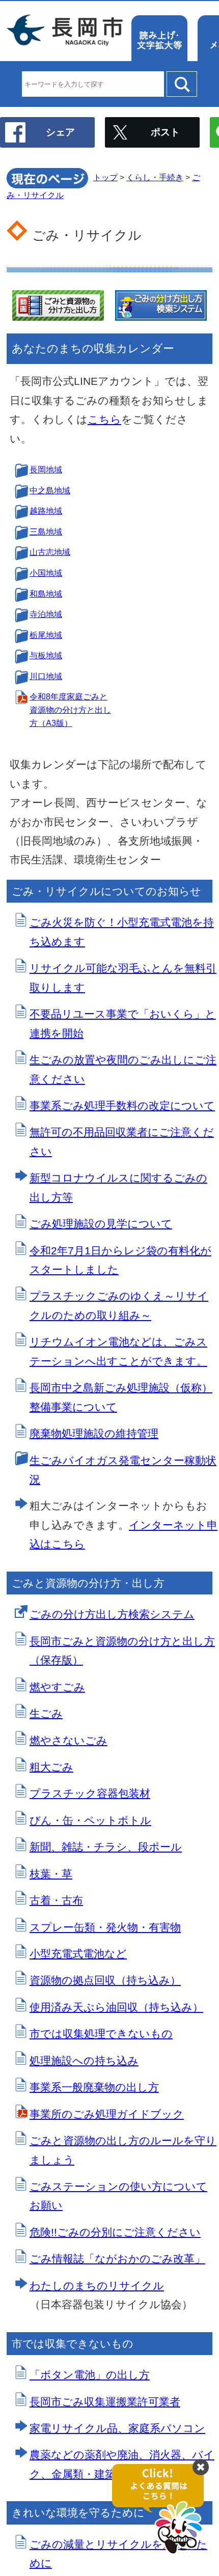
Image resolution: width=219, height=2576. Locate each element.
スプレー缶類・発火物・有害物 (105, 1927)
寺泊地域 (46, 614)
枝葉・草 (51, 1874)
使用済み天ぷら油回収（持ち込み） (116, 2007)
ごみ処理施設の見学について (101, 1224)
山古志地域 (50, 552)
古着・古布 (56, 1900)
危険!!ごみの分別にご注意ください (115, 2232)
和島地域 (46, 594)
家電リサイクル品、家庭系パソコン (117, 2428)
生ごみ (46, 1713)
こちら (104, 419)
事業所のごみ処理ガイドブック (107, 2114)
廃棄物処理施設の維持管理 (94, 1433)
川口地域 (46, 676)
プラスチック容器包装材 (90, 1793)
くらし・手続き (155, 177)
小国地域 (46, 573)
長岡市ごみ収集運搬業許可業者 (105, 2402)
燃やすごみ (57, 1687)
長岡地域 (46, 470)
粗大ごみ (51, 1767)
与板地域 (46, 655)
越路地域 (46, 511)
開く (163, 2510)
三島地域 (46, 532)
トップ (105, 177)
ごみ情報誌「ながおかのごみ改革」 (117, 2259)
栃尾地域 (46, 635)
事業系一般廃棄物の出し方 (94, 2087)
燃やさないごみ (69, 1740)
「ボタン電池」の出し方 (90, 2375)
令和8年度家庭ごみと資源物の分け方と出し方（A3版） (70, 710)
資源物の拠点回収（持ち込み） (105, 1980)
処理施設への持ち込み (84, 2061)
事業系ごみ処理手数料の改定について (122, 1105)
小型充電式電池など (78, 1954)
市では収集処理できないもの (101, 2034)
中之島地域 (50, 491)
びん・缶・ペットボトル (90, 1820)
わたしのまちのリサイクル (97, 2286)
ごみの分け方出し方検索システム (112, 1614)
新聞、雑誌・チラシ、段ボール (106, 1847)
